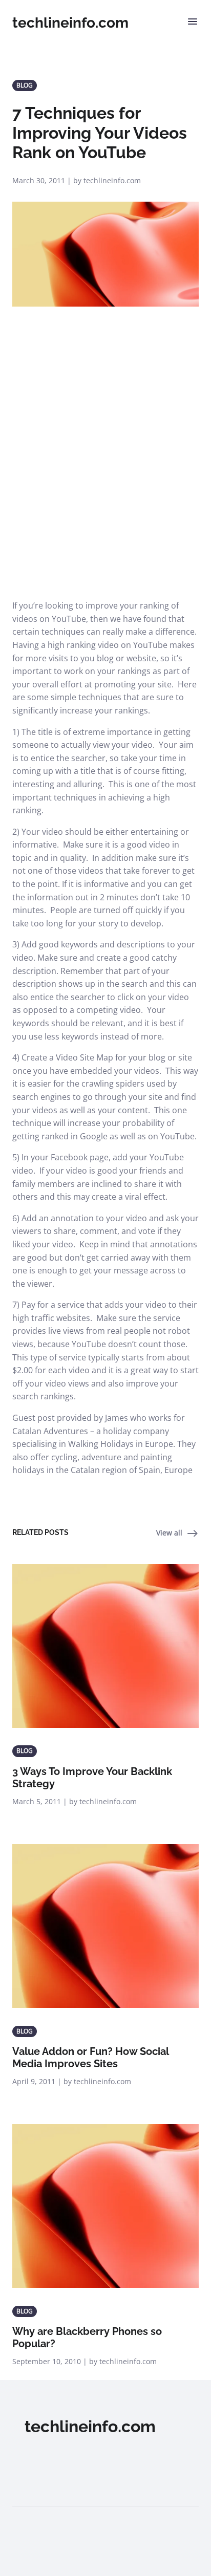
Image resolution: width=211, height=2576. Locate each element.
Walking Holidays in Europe (121, 1444)
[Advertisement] (105, 489)
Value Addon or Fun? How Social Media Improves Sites (90, 2058)
